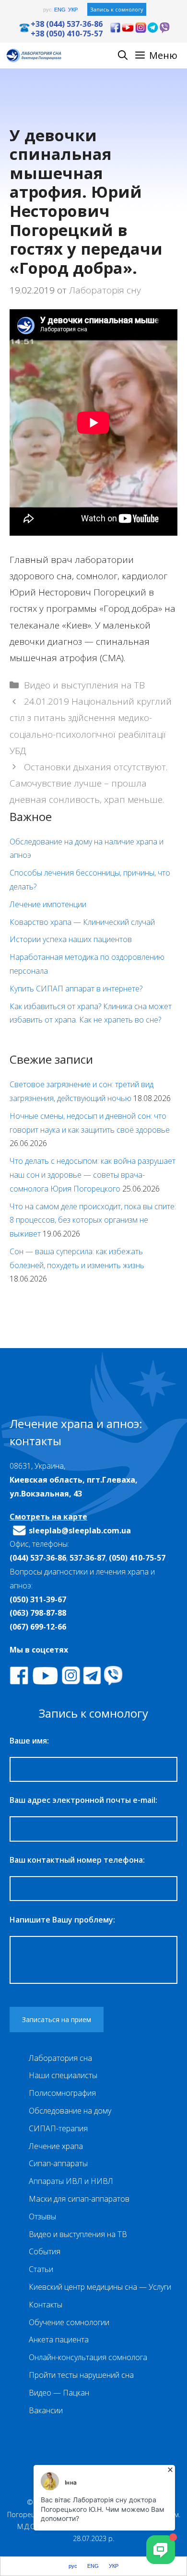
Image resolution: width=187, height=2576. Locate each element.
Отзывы (42, 2216)
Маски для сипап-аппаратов (79, 2199)
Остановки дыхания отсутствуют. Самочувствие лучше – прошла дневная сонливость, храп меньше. (88, 783)
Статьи (41, 2269)
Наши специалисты (63, 2075)
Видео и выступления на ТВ (84, 685)
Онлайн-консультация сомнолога (88, 2357)
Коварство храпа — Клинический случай (82, 922)
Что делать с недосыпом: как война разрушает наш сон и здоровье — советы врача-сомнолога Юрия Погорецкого (93, 1175)
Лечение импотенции (48, 904)
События (45, 2251)
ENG (60, 10)
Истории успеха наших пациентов (71, 939)
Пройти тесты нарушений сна (81, 2375)
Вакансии (46, 2410)
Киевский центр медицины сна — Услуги (100, 2287)
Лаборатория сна (60, 2058)
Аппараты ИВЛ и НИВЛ (71, 2181)
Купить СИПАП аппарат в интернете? (76, 989)
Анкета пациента (59, 2340)
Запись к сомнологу (117, 9)
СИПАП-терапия (58, 2128)
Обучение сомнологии (69, 2322)
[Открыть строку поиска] (123, 56)
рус (47, 10)
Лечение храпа (56, 2146)
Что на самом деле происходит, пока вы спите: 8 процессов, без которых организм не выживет (93, 1220)
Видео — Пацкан (59, 2393)
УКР (73, 10)
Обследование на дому (70, 2111)
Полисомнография (62, 2093)
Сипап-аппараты (58, 2163)
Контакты (46, 2305)
